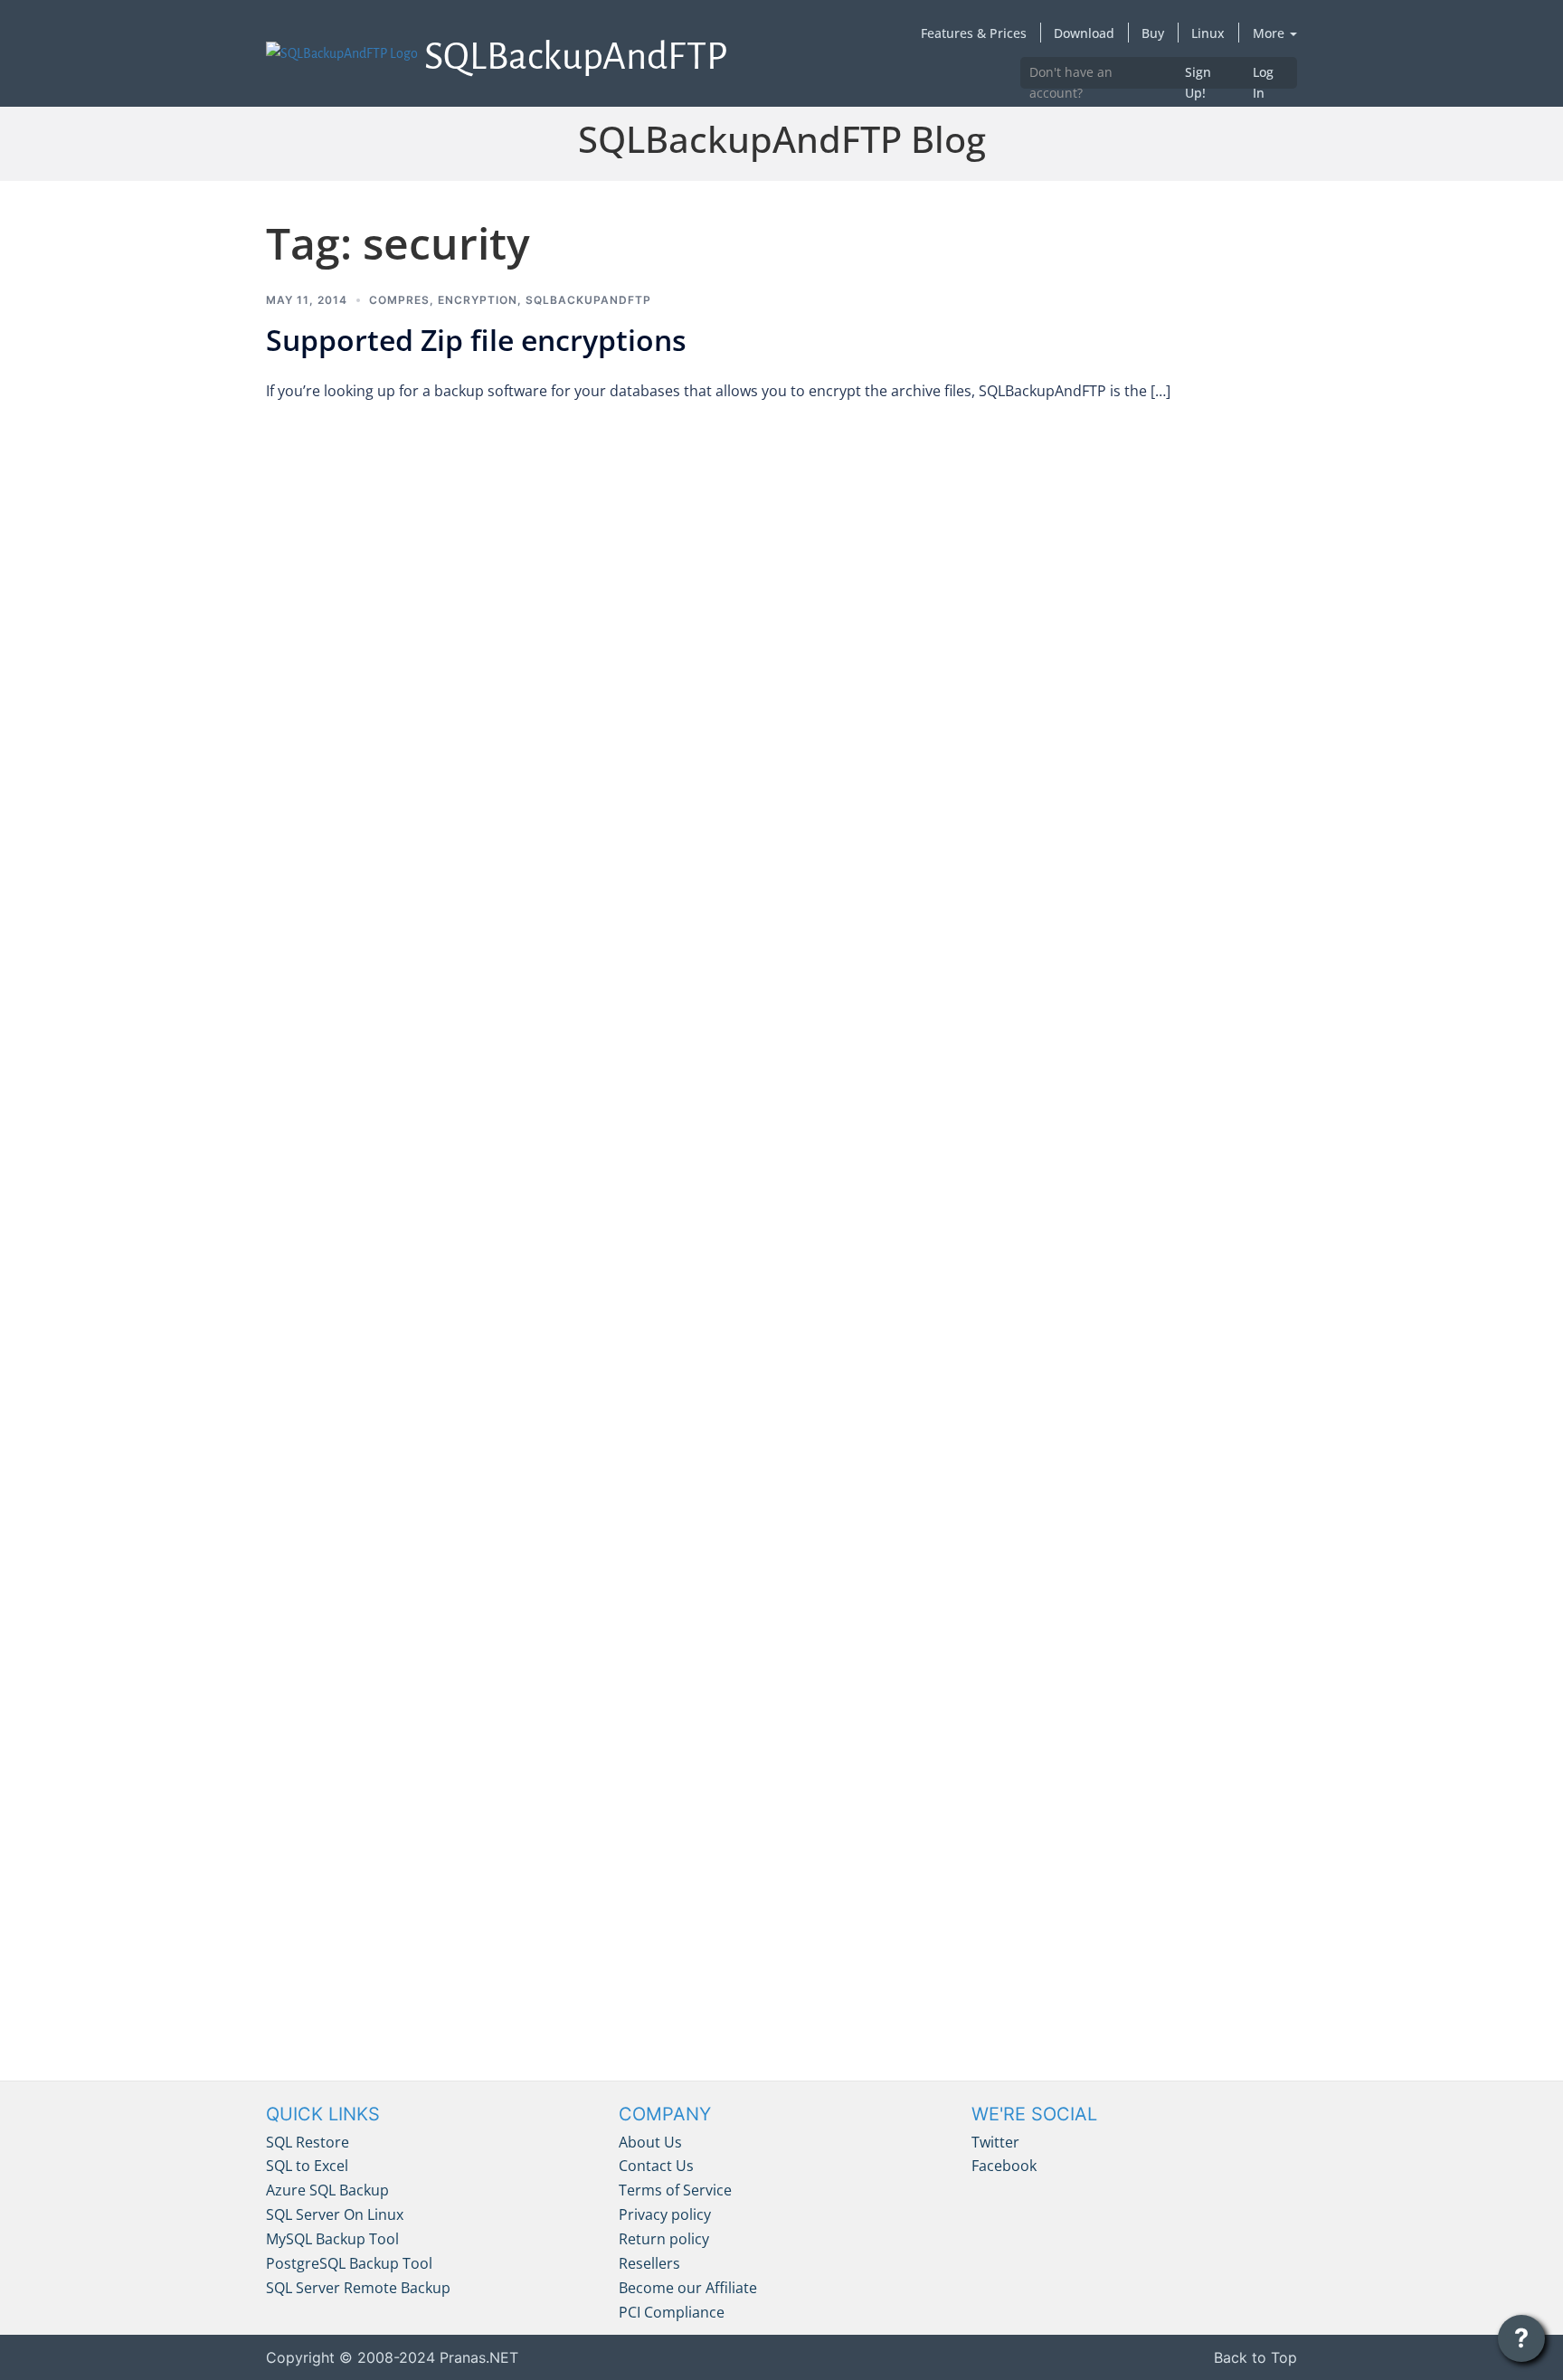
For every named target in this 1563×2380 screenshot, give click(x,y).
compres (399, 300)
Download (1084, 33)
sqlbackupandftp (588, 300)
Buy (1153, 33)
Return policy (664, 2239)
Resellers (649, 2263)
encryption (478, 300)
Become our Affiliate (688, 2288)
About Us (650, 2142)
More (1270, 33)
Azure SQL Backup (327, 2190)
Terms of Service (675, 2190)
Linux (1208, 33)
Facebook (1004, 2166)
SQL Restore (308, 2142)
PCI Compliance (672, 2312)
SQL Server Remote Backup (358, 2288)
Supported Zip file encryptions (476, 340)
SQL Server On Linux (335, 2214)
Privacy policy (665, 2214)
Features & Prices (974, 33)
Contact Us (656, 2166)
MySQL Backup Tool (332, 2239)
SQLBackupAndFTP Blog (782, 139)
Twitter (995, 2142)
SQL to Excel (307, 2166)
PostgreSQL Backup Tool (349, 2263)
